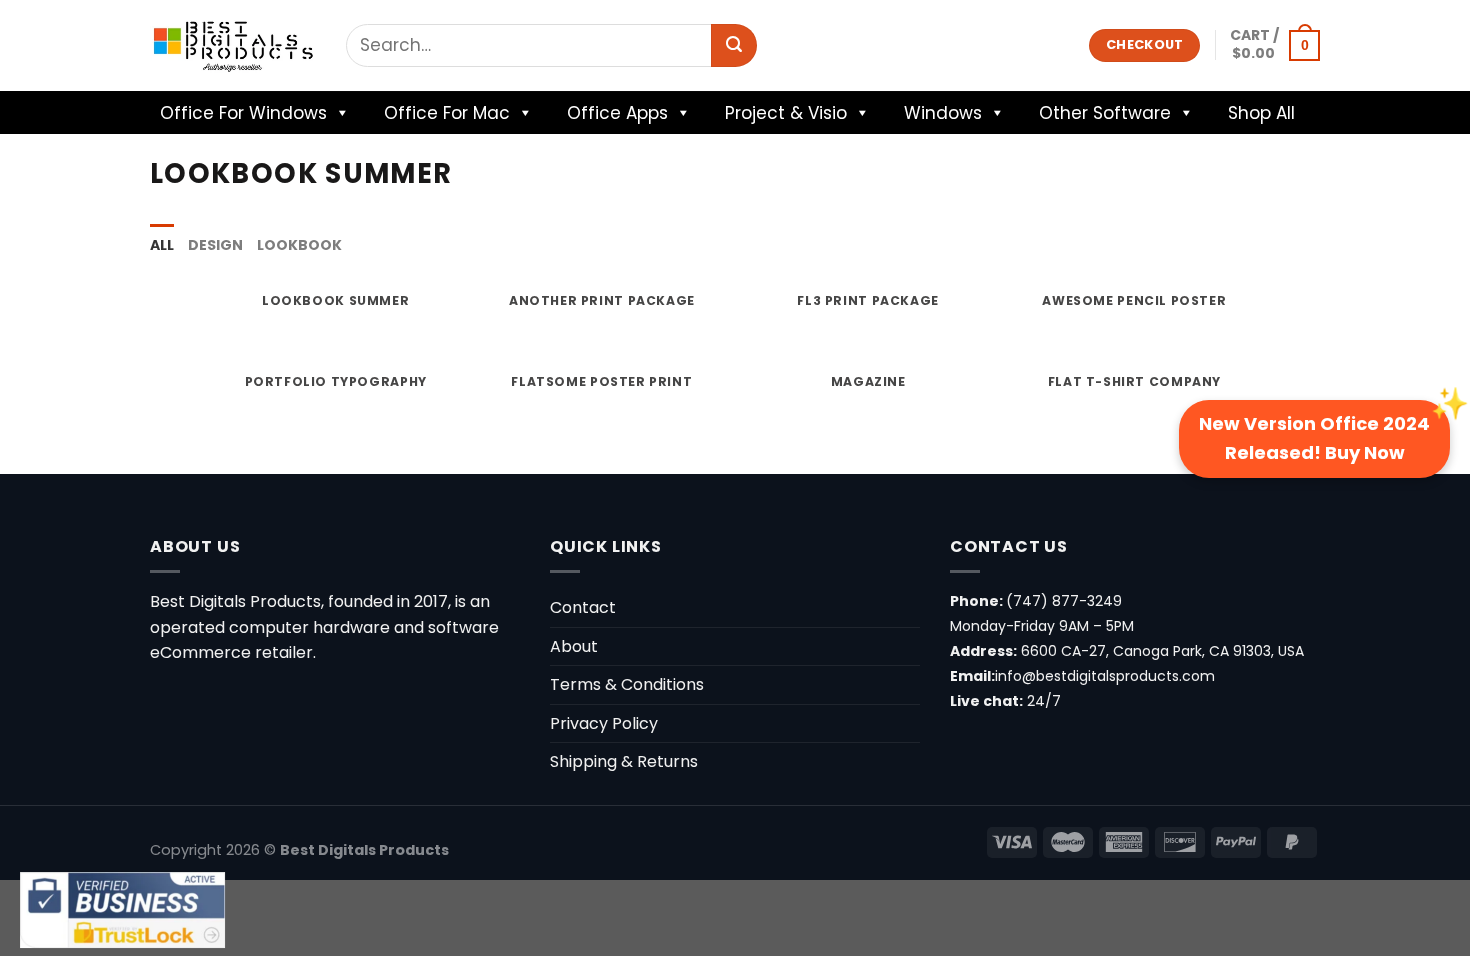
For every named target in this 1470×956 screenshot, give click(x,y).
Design (215, 245)
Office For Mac (447, 113)
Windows (943, 113)
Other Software (1105, 113)
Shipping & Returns (624, 761)
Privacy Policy (604, 723)
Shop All (1261, 113)
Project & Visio (786, 113)
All (162, 245)
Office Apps (617, 113)
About (574, 646)
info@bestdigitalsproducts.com (1105, 676)
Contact (583, 607)
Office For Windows (243, 113)
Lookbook (299, 245)
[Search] (734, 45)
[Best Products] (233, 46)
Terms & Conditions (627, 684)
